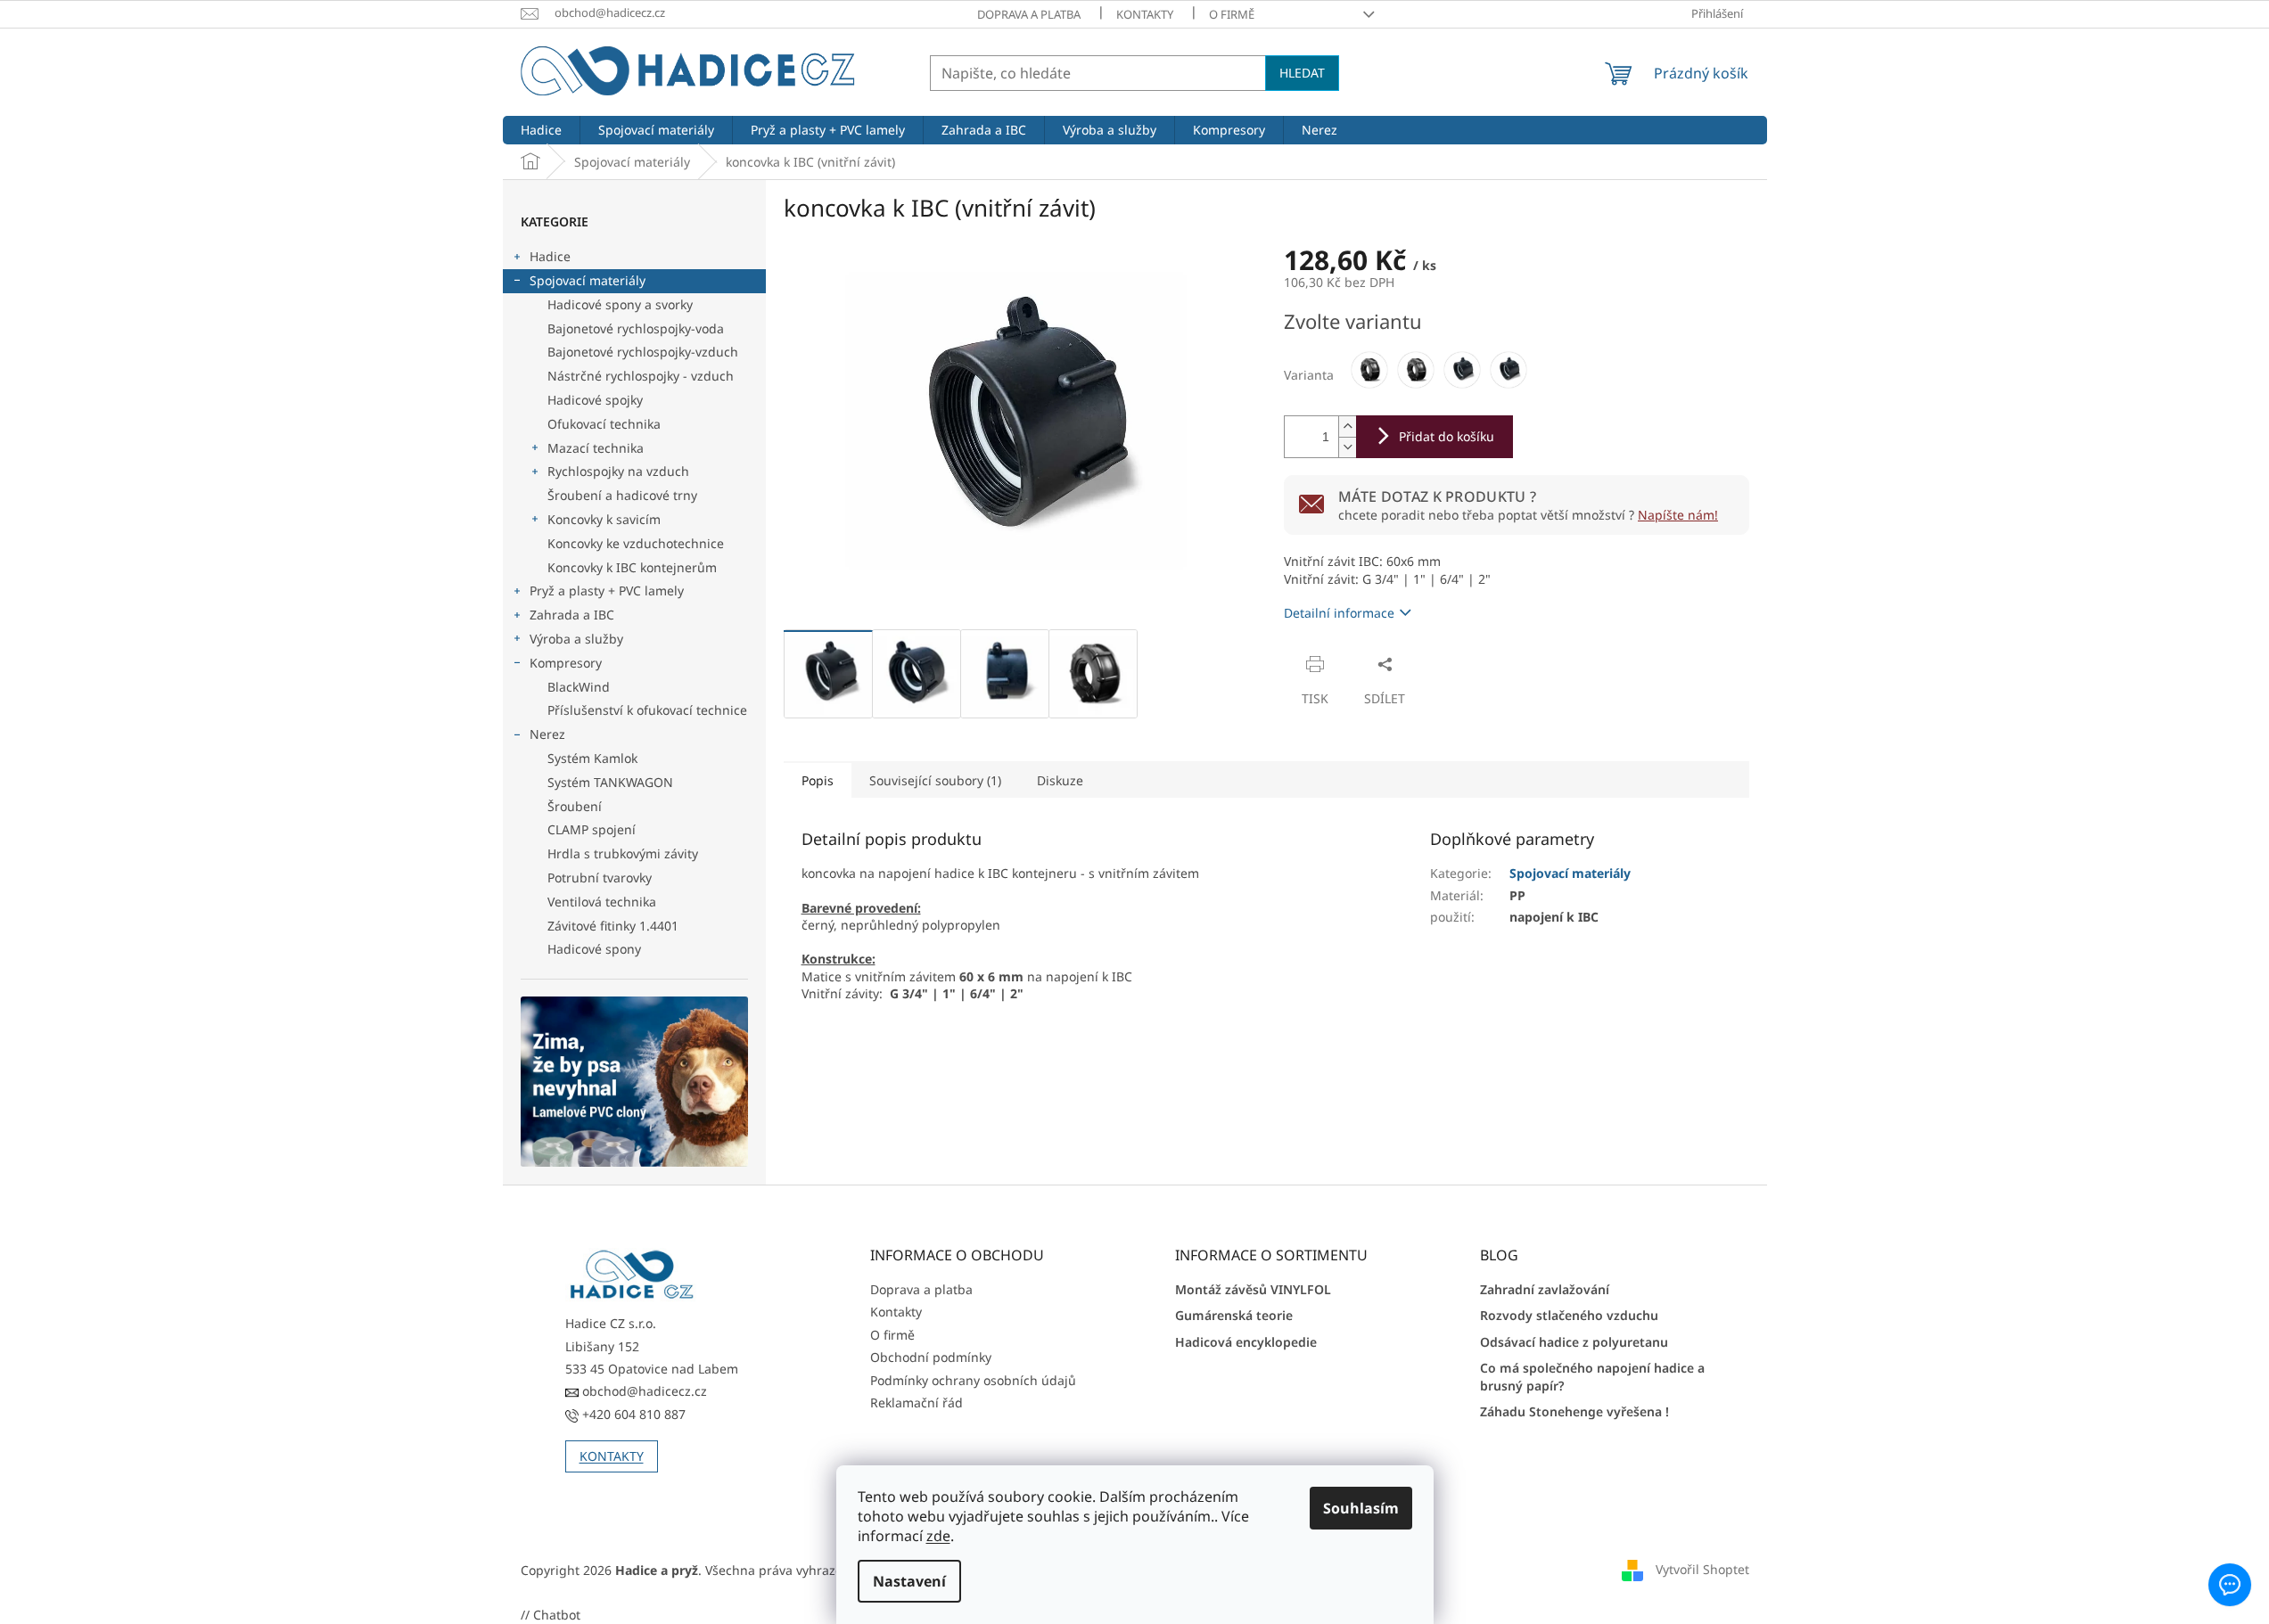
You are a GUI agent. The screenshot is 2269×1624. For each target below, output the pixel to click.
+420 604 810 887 (632, 1414)
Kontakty (1145, 14)
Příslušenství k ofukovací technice (647, 710)
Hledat (1302, 73)
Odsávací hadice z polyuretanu (1574, 1342)
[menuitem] (541, 130)
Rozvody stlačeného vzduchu (1569, 1315)
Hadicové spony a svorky (620, 304)
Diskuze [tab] (1060, 780)
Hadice (550, 256)
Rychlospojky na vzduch (618, 471)
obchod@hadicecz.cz (643, 1391)
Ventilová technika (602, 902)
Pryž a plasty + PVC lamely (607, 591)
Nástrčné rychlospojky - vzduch (641, 376)
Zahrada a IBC (572, 615)
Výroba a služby (576, 639)
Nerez (547, 734)
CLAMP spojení (592, 829)
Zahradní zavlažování (1545, 1289)
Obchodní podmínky (931, 1357)
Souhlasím (1361, 1508)
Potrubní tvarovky (600, 878)
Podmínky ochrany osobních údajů (973, 1380)
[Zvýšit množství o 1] (1347, 427)
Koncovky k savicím (604, 519)
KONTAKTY (612, 1456)
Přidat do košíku (1447, 436)
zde (938, 1536)
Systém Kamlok (592, 758)
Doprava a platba (1029, 14)
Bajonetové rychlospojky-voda (636, 328)
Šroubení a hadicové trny (622, 495)
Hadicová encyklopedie (1246, 1342)
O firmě (1232, 14)
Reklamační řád (917, 1403)
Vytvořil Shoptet (1702, 1568)
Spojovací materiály (588, 280)
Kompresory (566, 663)
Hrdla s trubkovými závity (623, 853)
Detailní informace (1339, 613)
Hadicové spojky (595, 400)
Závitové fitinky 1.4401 (613, 926)
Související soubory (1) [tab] (935, 780)
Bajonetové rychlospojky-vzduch (643, 352)
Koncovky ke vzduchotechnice (636, 543)
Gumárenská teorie (1234, 1315)
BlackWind (579, 687)
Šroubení (575, 806)
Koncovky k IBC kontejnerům (632, 567)
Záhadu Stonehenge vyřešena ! (1574, 1411)
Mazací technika (596, 448)
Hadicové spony (594, 949)
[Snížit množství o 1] (1347, 447)
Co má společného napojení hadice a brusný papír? (1592, 1376)
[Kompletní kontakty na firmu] (632, 1275)
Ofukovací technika (604, 424)
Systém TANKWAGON (610, 782)
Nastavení (909, 1581)
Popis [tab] (818, 780)
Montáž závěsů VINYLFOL (1253, 1289)
